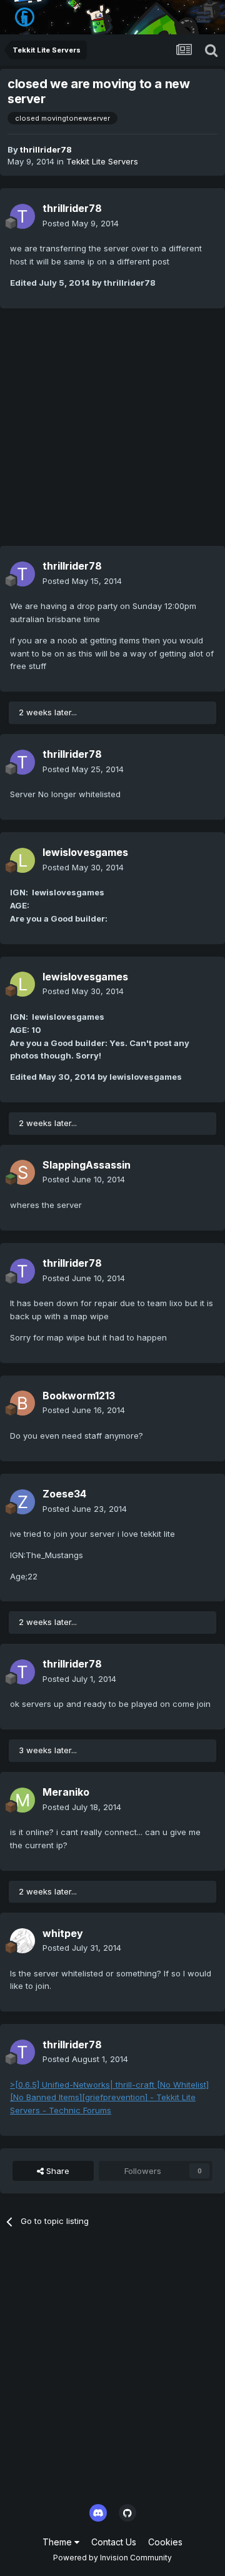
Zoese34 (64, 1494)
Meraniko (66, 1792)
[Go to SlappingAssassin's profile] (22, 1172)
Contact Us (114, 2542)
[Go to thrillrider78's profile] (22, 216)
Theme (58, 2542)
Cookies (165, 2542)
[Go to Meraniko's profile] (22, 1800)
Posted (81, 223)
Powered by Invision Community (112, 2558)
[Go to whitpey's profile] (22, 1941)
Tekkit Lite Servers (102, 161)
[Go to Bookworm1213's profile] (22, 1403)
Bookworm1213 (79, 1396)
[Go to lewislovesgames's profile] (22, 860)
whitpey (63, 1933)
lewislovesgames (85, 852)
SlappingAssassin (87, 1165)
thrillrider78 (46, 149)
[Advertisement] (112, 433)
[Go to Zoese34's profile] (22, 1502)
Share (57, 2171)
